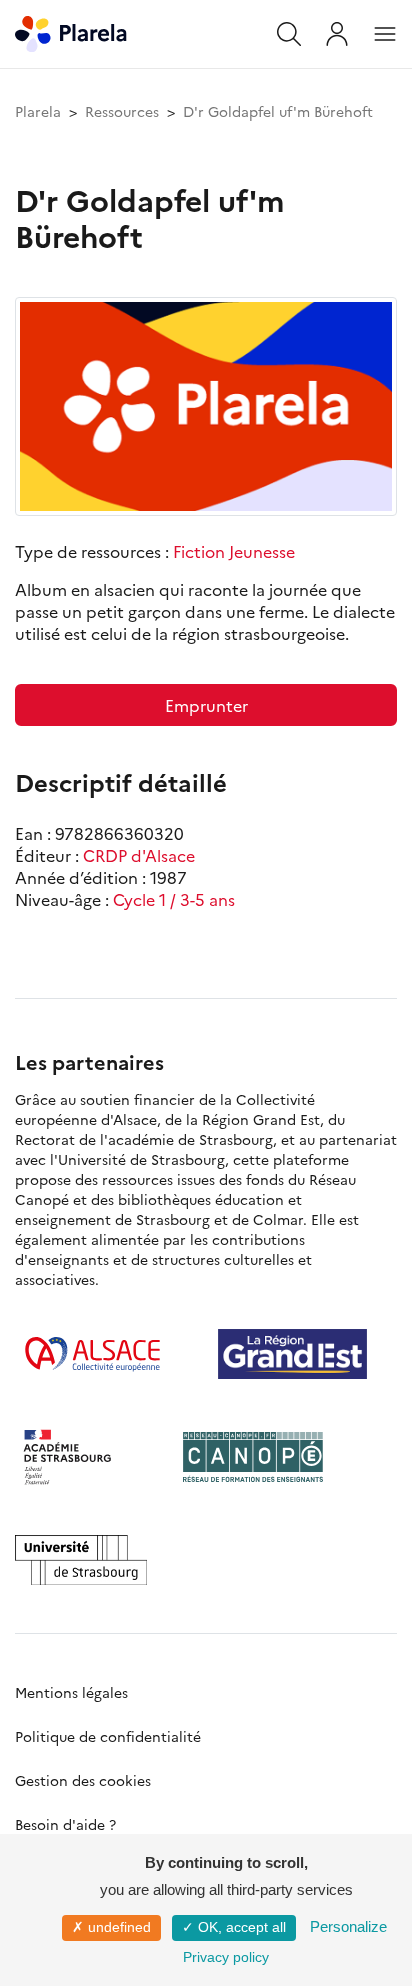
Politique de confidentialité (108, 1736)
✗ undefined (111, 1927)
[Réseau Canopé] (253, 1457)
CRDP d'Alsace (139, 855)
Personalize (348, 1926)
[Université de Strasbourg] (81, 1560)
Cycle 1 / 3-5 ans (174, 899)
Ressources (122, 111)
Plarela (38, 111)
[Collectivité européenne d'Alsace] (92, 1354)
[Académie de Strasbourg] (75, 1457)
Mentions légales (71, 1692)
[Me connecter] (337, 34)
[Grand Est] (292, 1354)
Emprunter (206, 705)
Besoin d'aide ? (65, 1824)
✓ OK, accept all (234, 1927)
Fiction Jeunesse (234, 551)
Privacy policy (226, 1957)
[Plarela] (71, 31)
